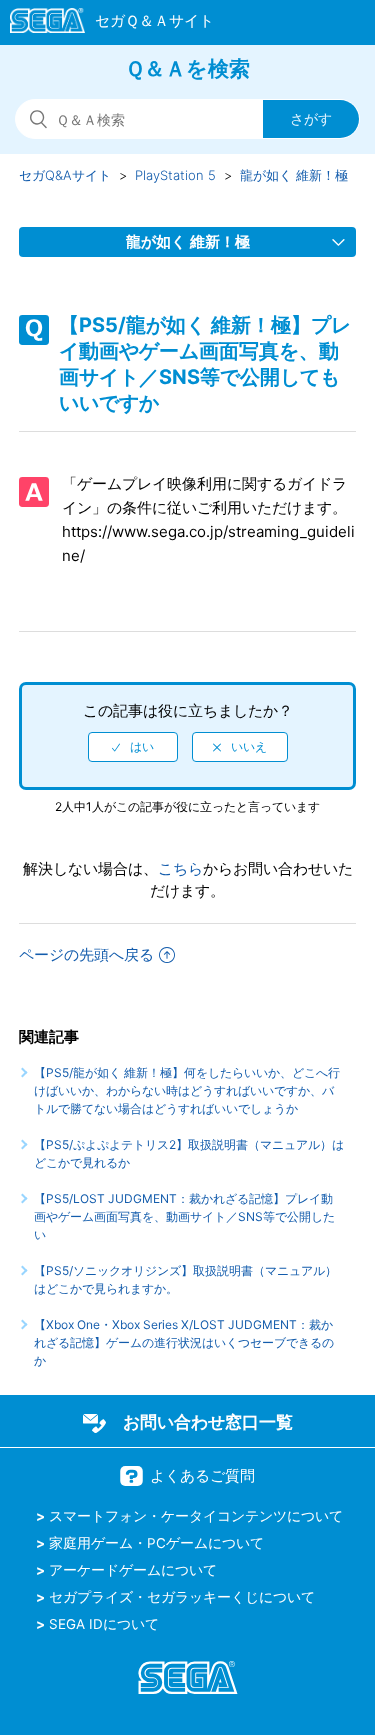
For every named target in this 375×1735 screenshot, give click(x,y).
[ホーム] (102, 24)
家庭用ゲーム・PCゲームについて (156, 1543)
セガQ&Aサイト (65, 175)
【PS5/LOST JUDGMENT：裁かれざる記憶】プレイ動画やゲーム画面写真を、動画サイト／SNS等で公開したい (184, 1216)
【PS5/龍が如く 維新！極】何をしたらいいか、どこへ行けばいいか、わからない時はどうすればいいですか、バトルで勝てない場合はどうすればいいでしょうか (187, 1090)
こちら (180, 868)
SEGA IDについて (104, 1624)
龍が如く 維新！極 (294, 175)
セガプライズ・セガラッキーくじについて (182, 1597)
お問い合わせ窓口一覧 (208, 1422)
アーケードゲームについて (133, 1570)
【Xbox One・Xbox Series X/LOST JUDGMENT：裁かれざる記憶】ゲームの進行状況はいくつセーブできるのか (184, 1342)
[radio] (133, 747)
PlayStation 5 (175, 175)
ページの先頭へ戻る (86, 954)
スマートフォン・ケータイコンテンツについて (196, 1516)
